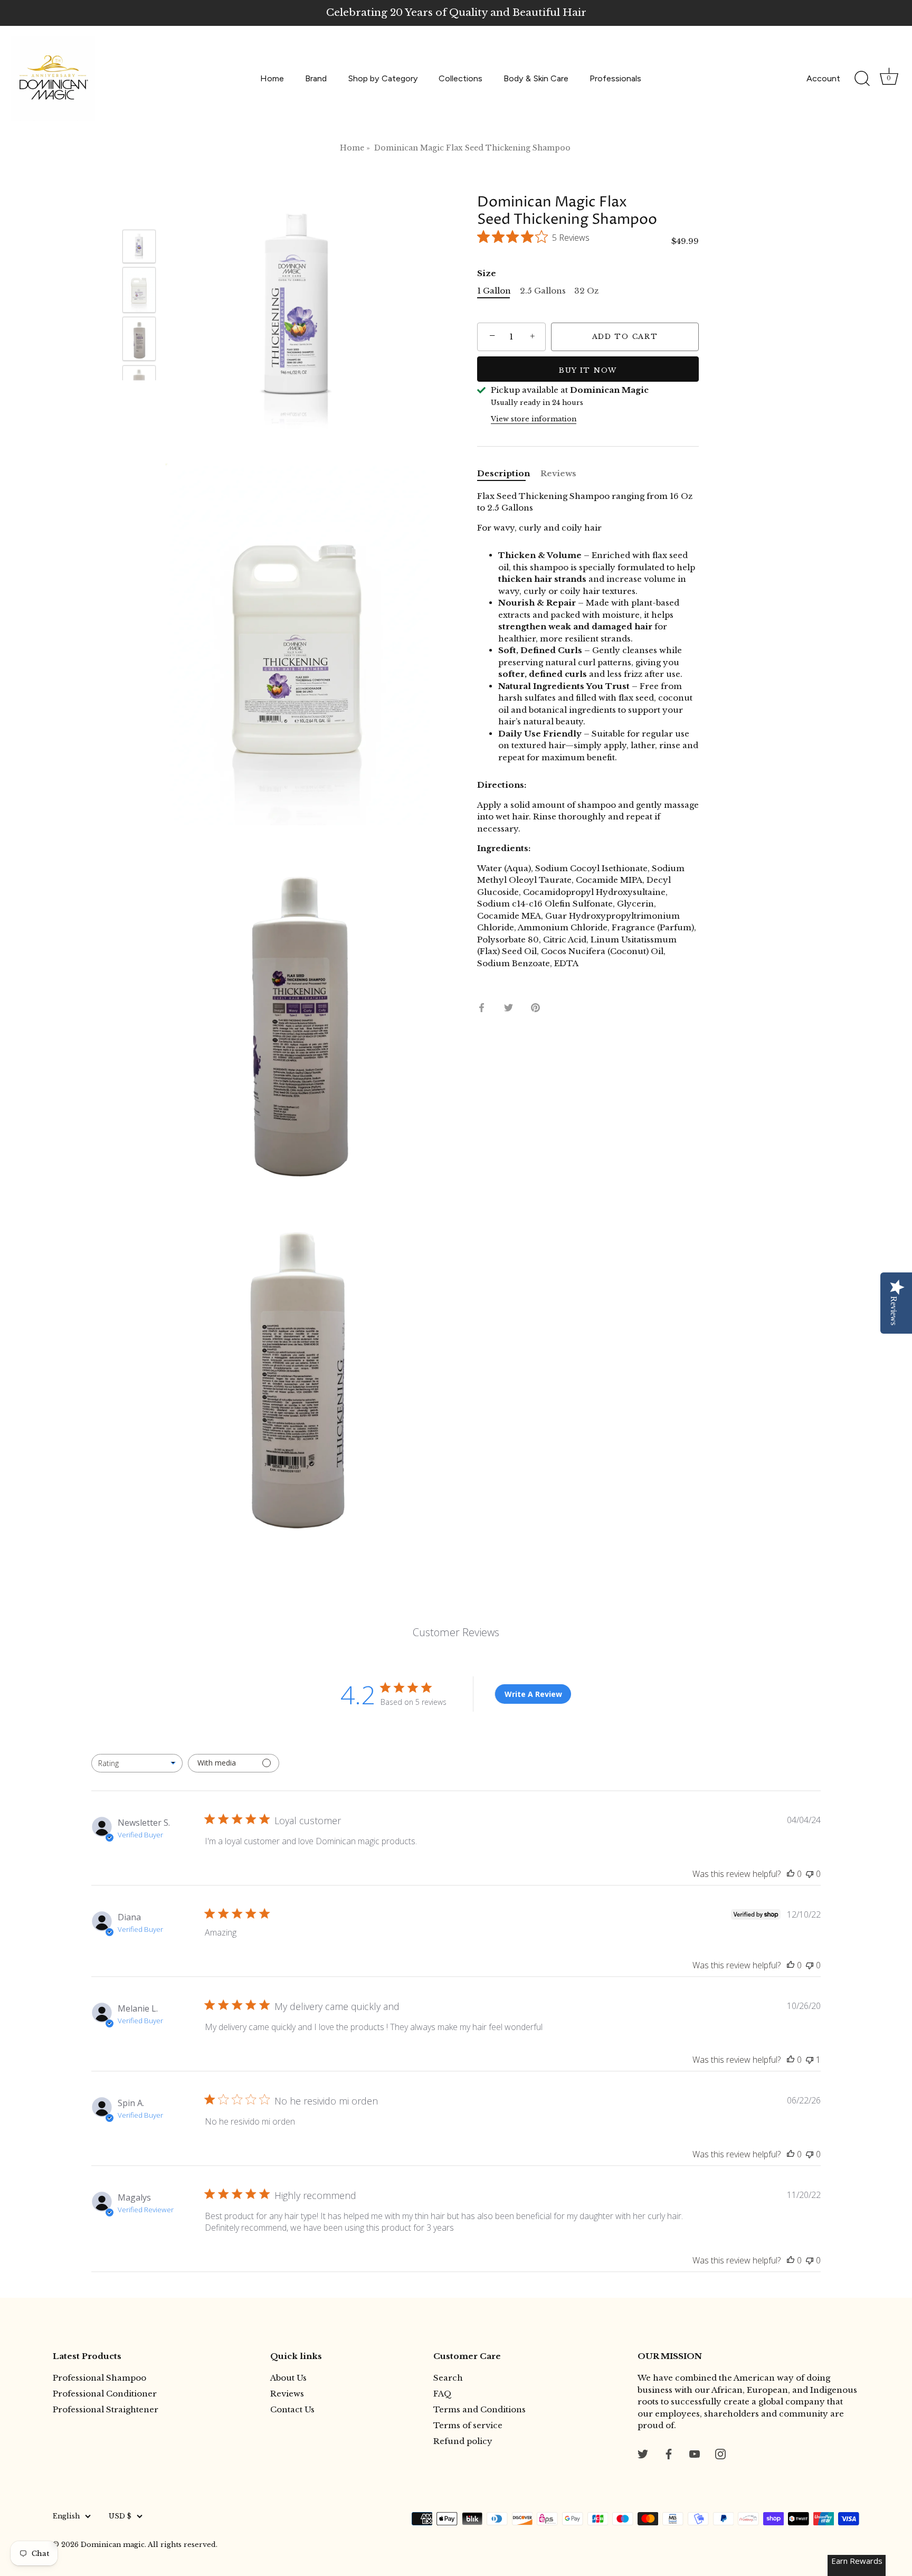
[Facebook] (669, 2453)
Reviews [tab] (558, 473)
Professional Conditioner (105, 2394)
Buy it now (588, 370)
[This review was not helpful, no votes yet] (810, 1874)
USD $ (120, 2516)
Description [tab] (503, 473)
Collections (460, 78)
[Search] (862, 79)
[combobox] (137, 1763)
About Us (288, 2378)
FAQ (443, 2394)
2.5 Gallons (543, 291)
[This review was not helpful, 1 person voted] (810, 2060)
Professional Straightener (106, 2409)
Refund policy (463, 2441)
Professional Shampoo (99, 2378)
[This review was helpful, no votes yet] (791, 1874)
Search (448, 2378)
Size (487, 273)
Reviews (287, 2394)
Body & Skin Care (536, 78)
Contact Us (292, 2409)
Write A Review (533, 1694)
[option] (139, 248)
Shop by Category (383, 78)
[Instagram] (720, 2453)
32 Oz (586, 291)
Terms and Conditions (479, 2409)
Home (272, 78)
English (66, 2516)
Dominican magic (113, 2545)
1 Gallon (494, 291)
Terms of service (468, 2425)
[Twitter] (643, 2453)
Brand (316, 78)
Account (823, 78)
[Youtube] (695, 2453)
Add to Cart (625, 337)
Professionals (615, 78)
